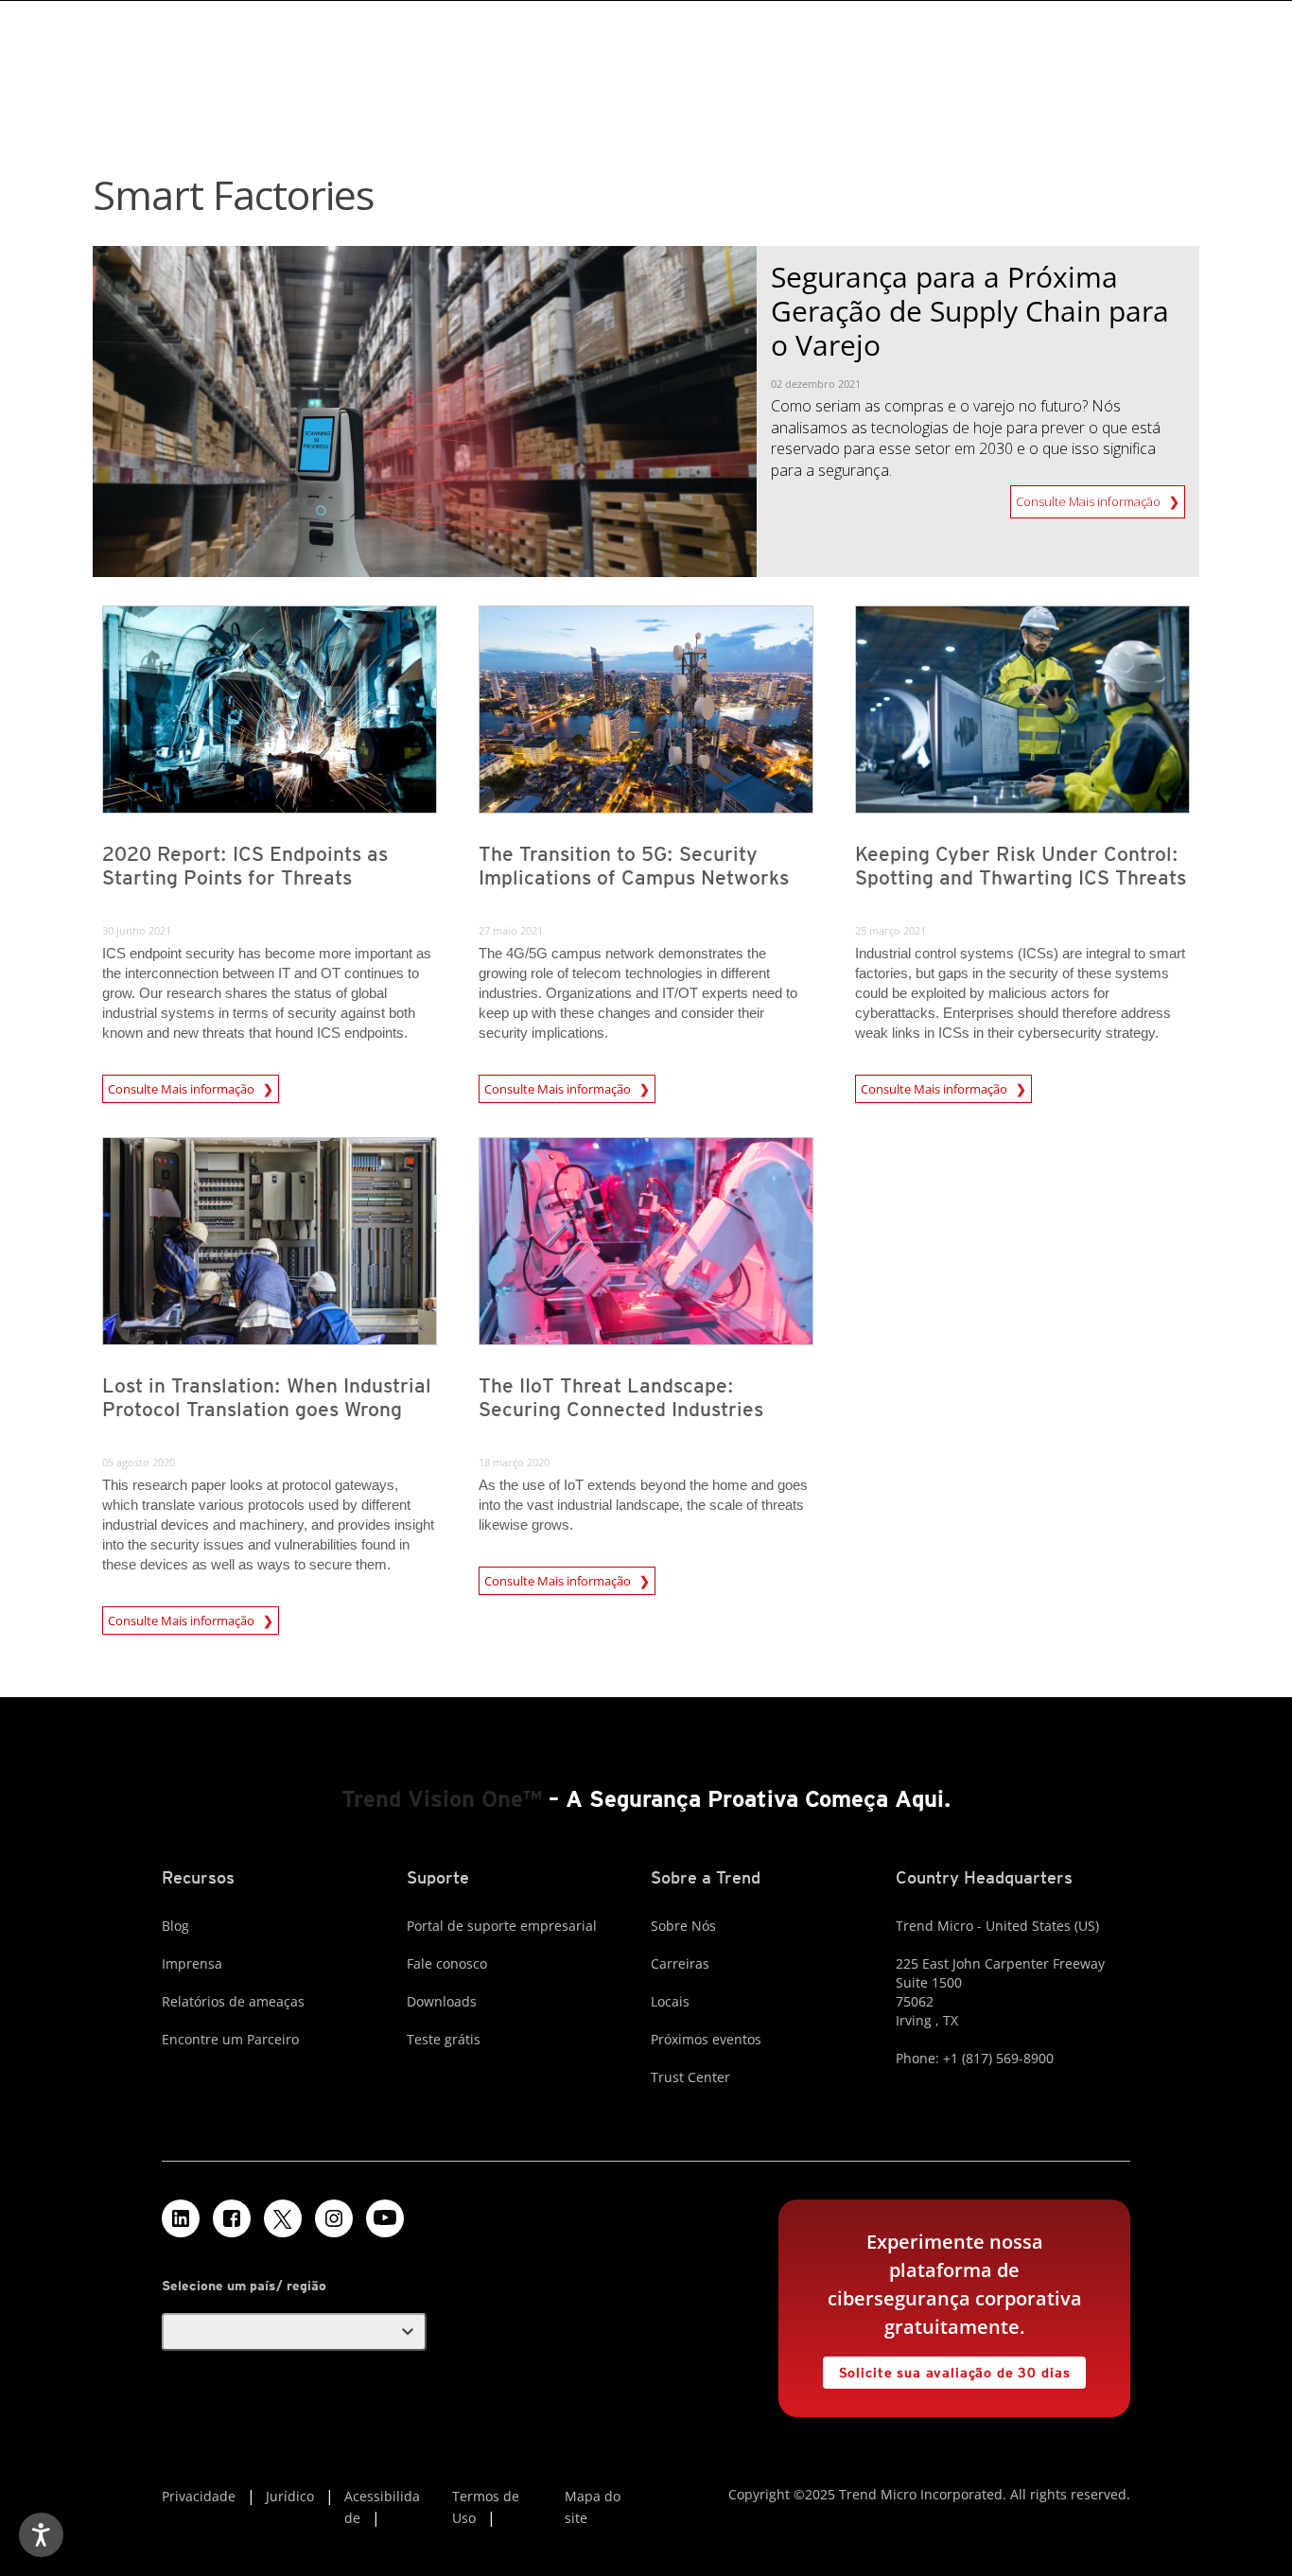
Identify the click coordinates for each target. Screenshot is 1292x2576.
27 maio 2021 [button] (511, 930)
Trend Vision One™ (442, 1799)
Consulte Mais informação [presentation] (183, 1086)
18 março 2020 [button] (514, 1462)
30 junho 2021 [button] (137, 930)
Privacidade (199, 2496)
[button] (294, 2332)
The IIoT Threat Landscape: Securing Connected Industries (621, 1397)
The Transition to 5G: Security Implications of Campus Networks (634, 866)
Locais (670, 2001)
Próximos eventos (706, 2039)
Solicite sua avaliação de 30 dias (947, 2368)
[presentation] (270, 710)
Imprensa (192, 1963)
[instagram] (334, 2218)
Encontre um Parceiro (230, 2039)
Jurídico (290, 2496)
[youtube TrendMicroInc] (385, 2218)
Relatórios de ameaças (233, 2001)
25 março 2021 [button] (890, 930)
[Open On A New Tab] (283, 2218)
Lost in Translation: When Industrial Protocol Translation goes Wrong (267, 1397)
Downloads (442, 2001)
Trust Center (690, 2077)
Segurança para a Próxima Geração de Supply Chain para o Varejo (970, 311)
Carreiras (680, 1963)
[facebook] (232, 2218)
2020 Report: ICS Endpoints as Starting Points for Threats (245, 866)
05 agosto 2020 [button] (139, 1462)
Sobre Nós (683, 1926)
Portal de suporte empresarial (502, 1926)
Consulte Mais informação (1090, 498)
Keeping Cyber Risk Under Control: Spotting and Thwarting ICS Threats (1021, 866)
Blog (175, 1926)
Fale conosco (447, 1963)
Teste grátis (444, 2039)
